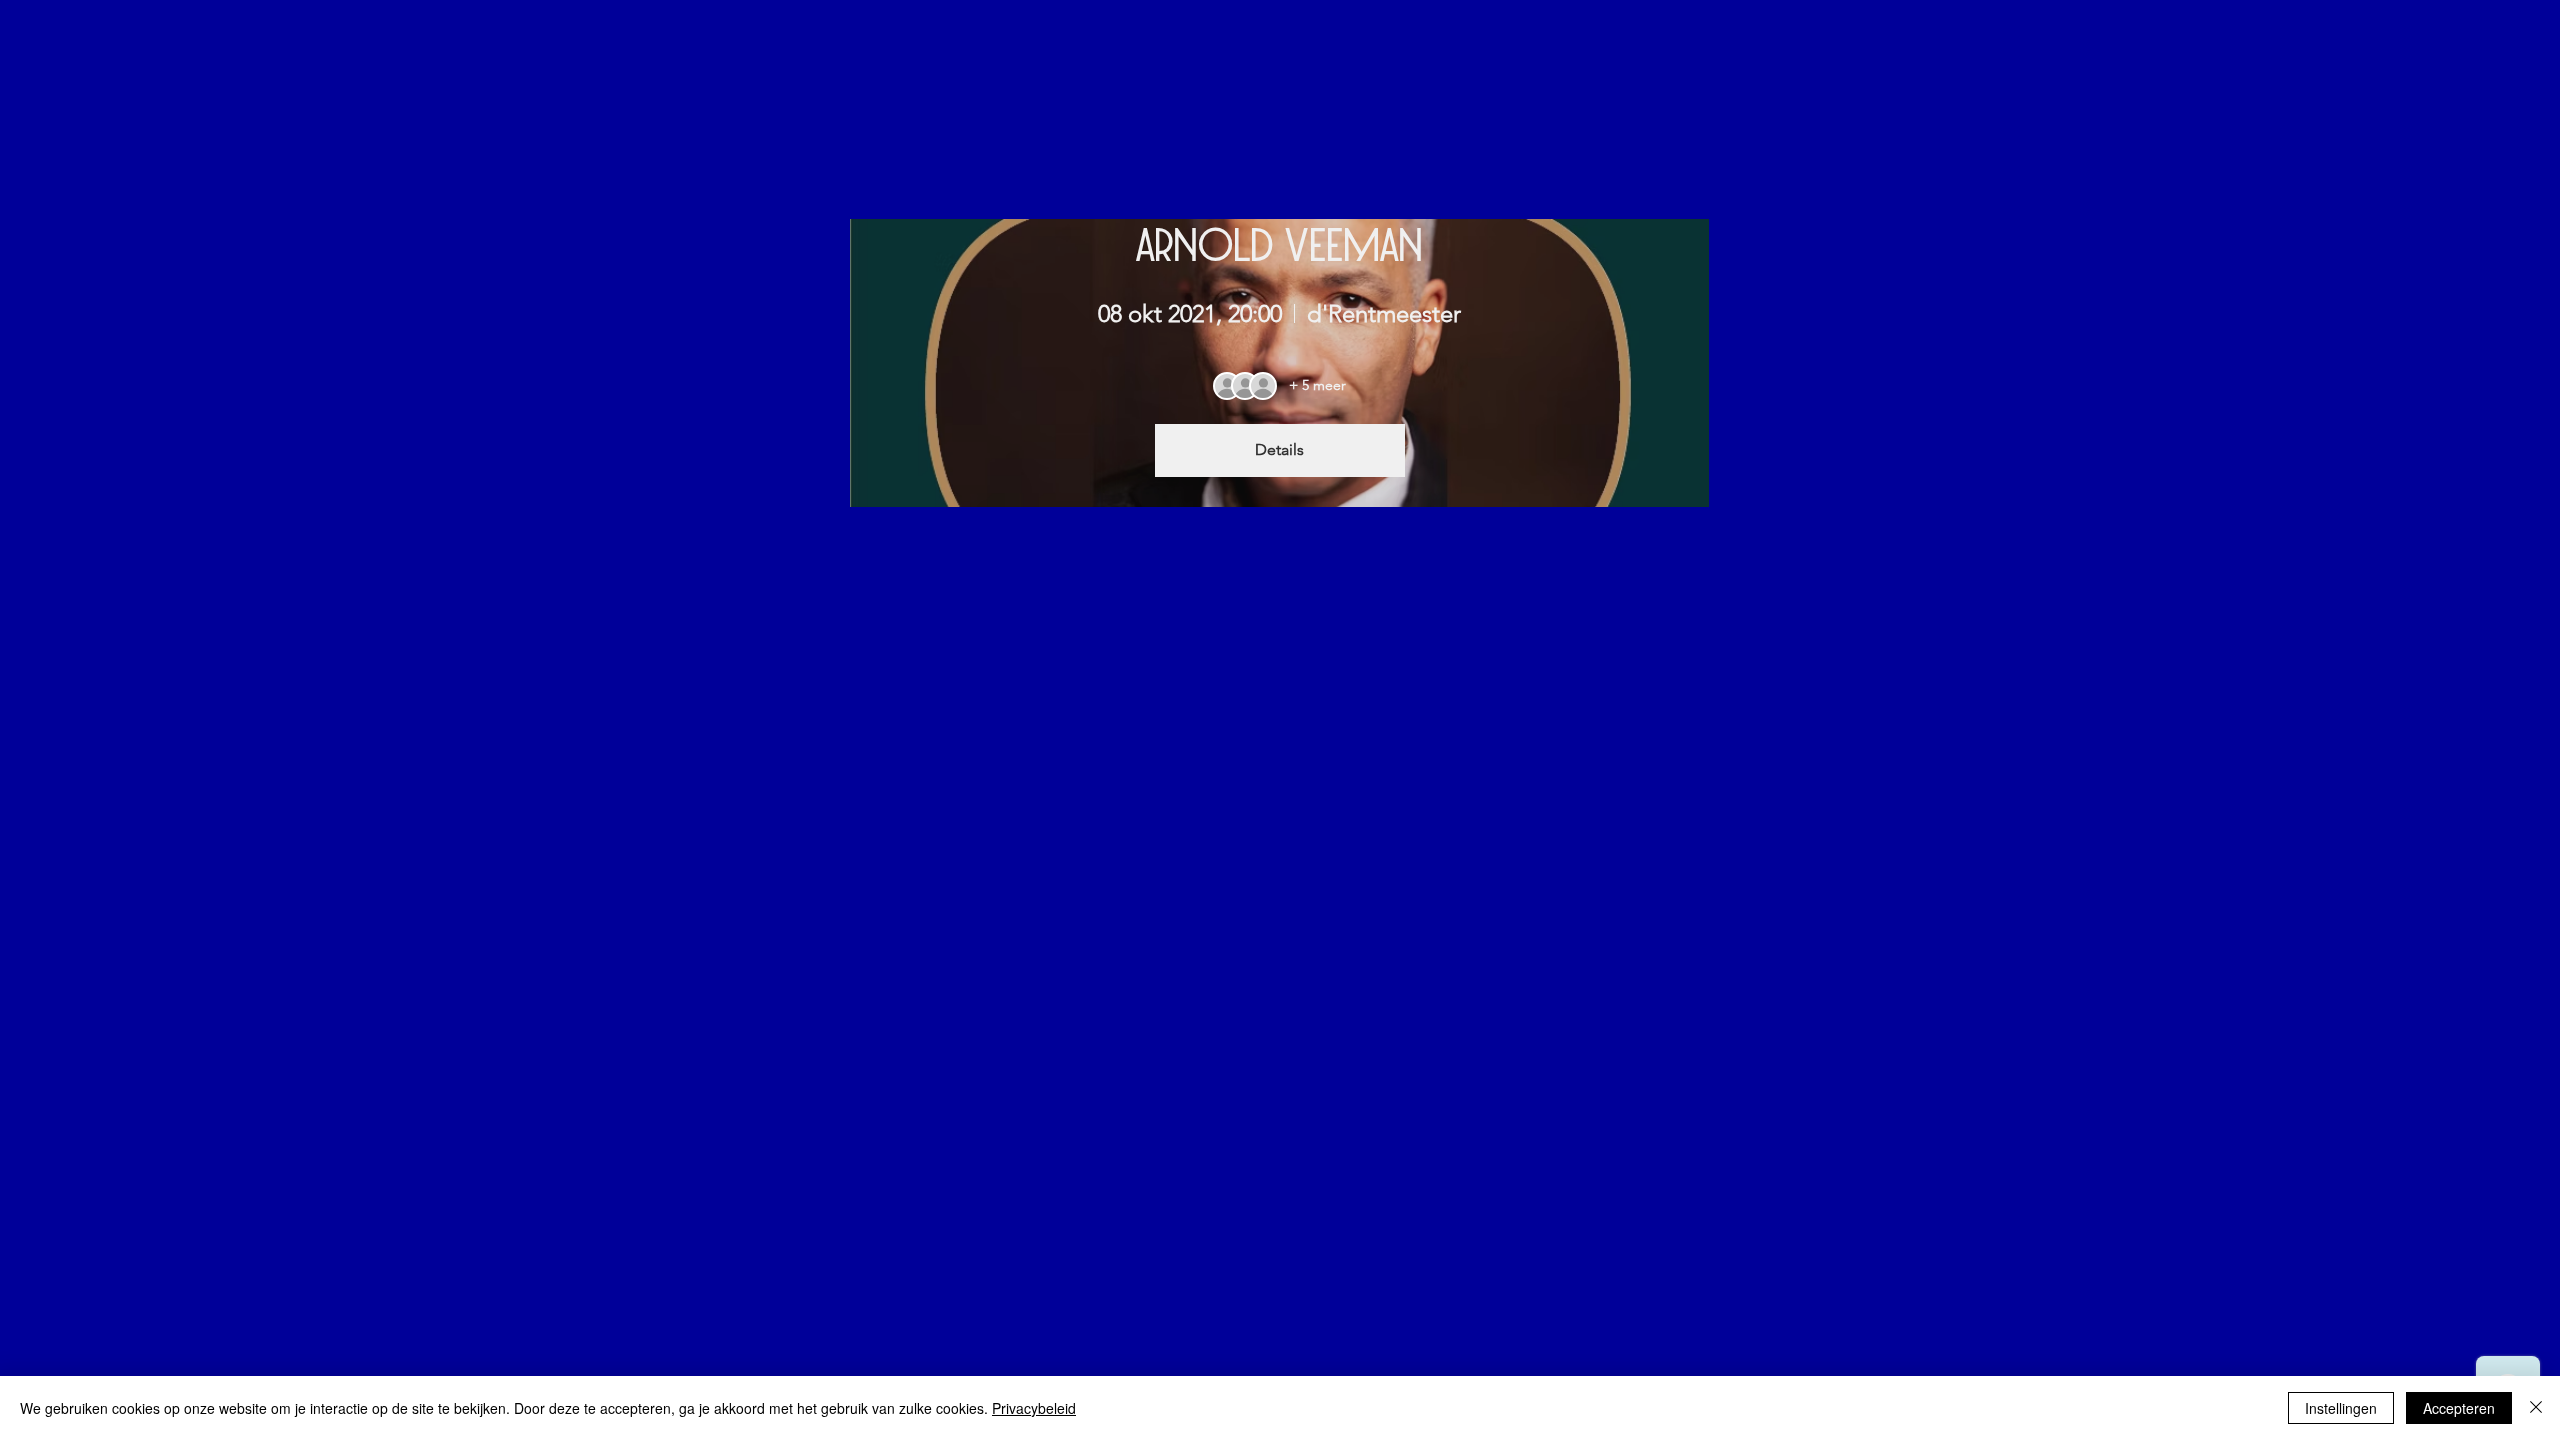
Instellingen (2341, 1408)
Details (1279, 449)
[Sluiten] (2536, 1408)
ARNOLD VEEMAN (1280, 242)
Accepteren (2459, 1408)
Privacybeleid (1034, 1408)
